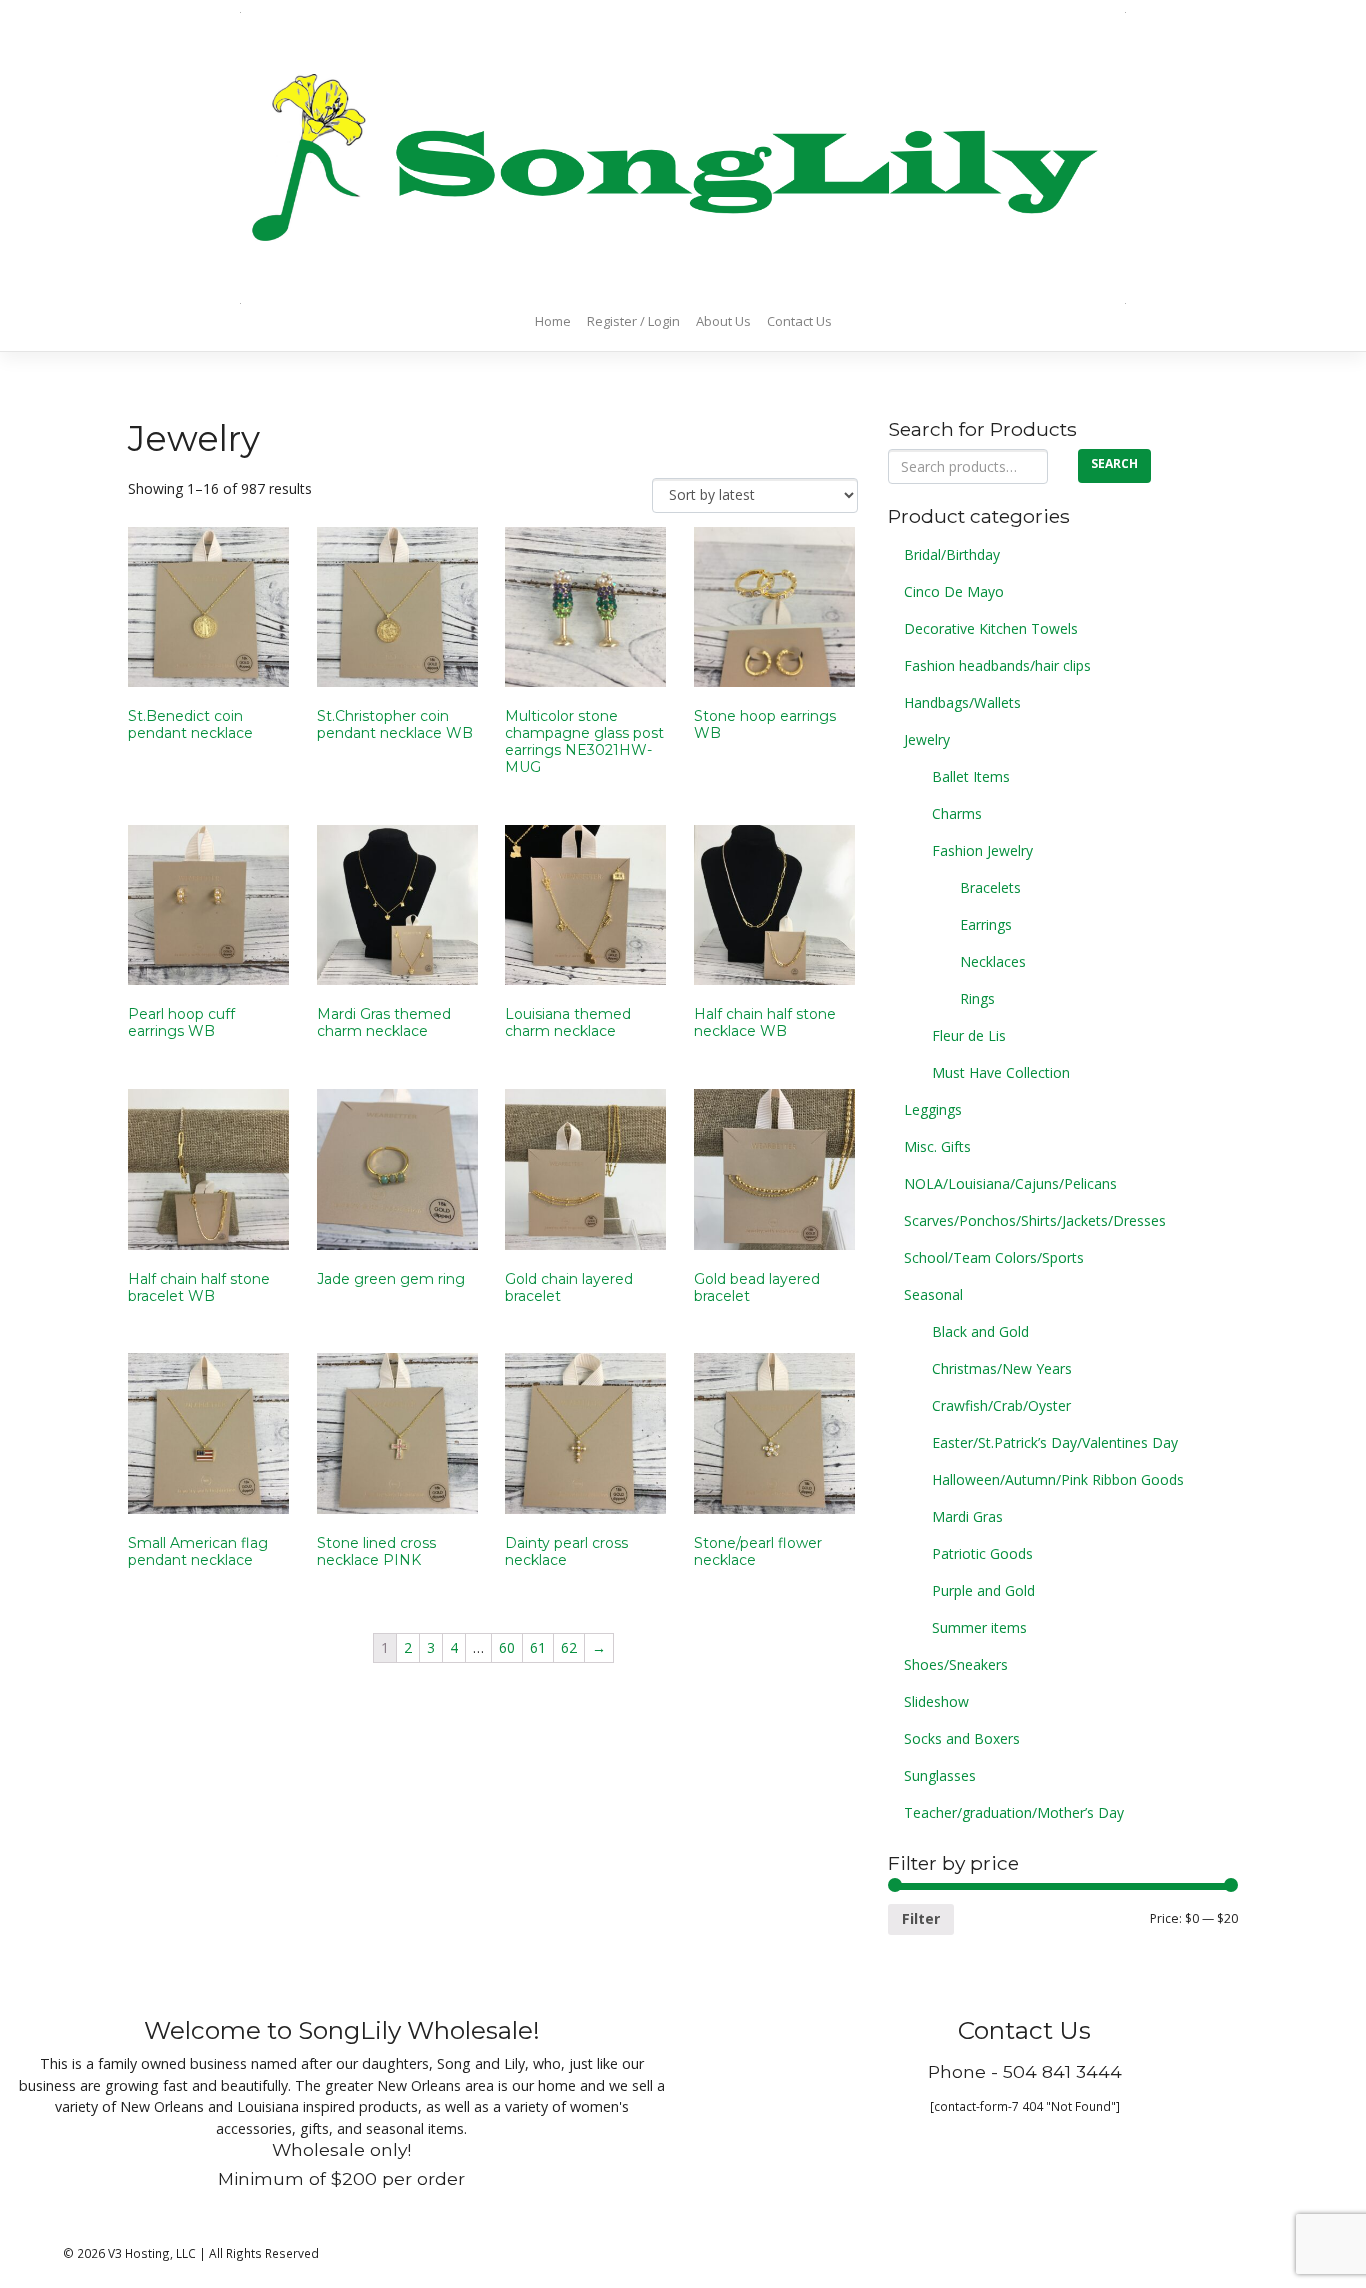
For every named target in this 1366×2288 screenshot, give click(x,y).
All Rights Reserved (264, 2253)
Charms (957, 813)
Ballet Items (971, 776)
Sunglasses (940, 1775)
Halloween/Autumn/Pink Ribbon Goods (1058, 1479)
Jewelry (927, 739)
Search (1114, 463)
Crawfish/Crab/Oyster (1001, 1405)
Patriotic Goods (982, 1553)
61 (538, 1647)
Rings (977, 998)
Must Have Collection (1001, 1072)
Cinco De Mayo (954, 591)
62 (569, 1647)
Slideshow (936, 1701)
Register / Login (633, 321)
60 (507, 1647)
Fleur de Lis (969, 1035)
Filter (921, 1918)
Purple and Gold (983, 1590)
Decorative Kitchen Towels (991, 628)
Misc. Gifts (937, 1146)
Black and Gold (980, 1331)
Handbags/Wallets (962, 702)
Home (553, 321)
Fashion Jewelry (982, 850)
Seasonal (933, 1294)
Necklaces (993, 961)
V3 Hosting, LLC (152, 2253)
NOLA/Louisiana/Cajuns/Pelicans (1010, 1183)
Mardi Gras (967, 1516)
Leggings (933, 1109)
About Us (723, 321)
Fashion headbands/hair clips (997, 665)
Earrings (986, 924)
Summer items (979, 1627)
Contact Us (799, 321)
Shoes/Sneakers (956, 1664)
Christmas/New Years (1002, 1368)
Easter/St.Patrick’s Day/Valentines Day (1055, 1442)
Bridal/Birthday (952, 554)
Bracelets (990, 887)
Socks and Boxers (962, 1738)
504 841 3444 (1062, 2071)
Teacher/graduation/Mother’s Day (1014, 1812)
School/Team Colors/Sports (994, 1257)
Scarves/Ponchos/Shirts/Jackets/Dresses (1035, 1220)
